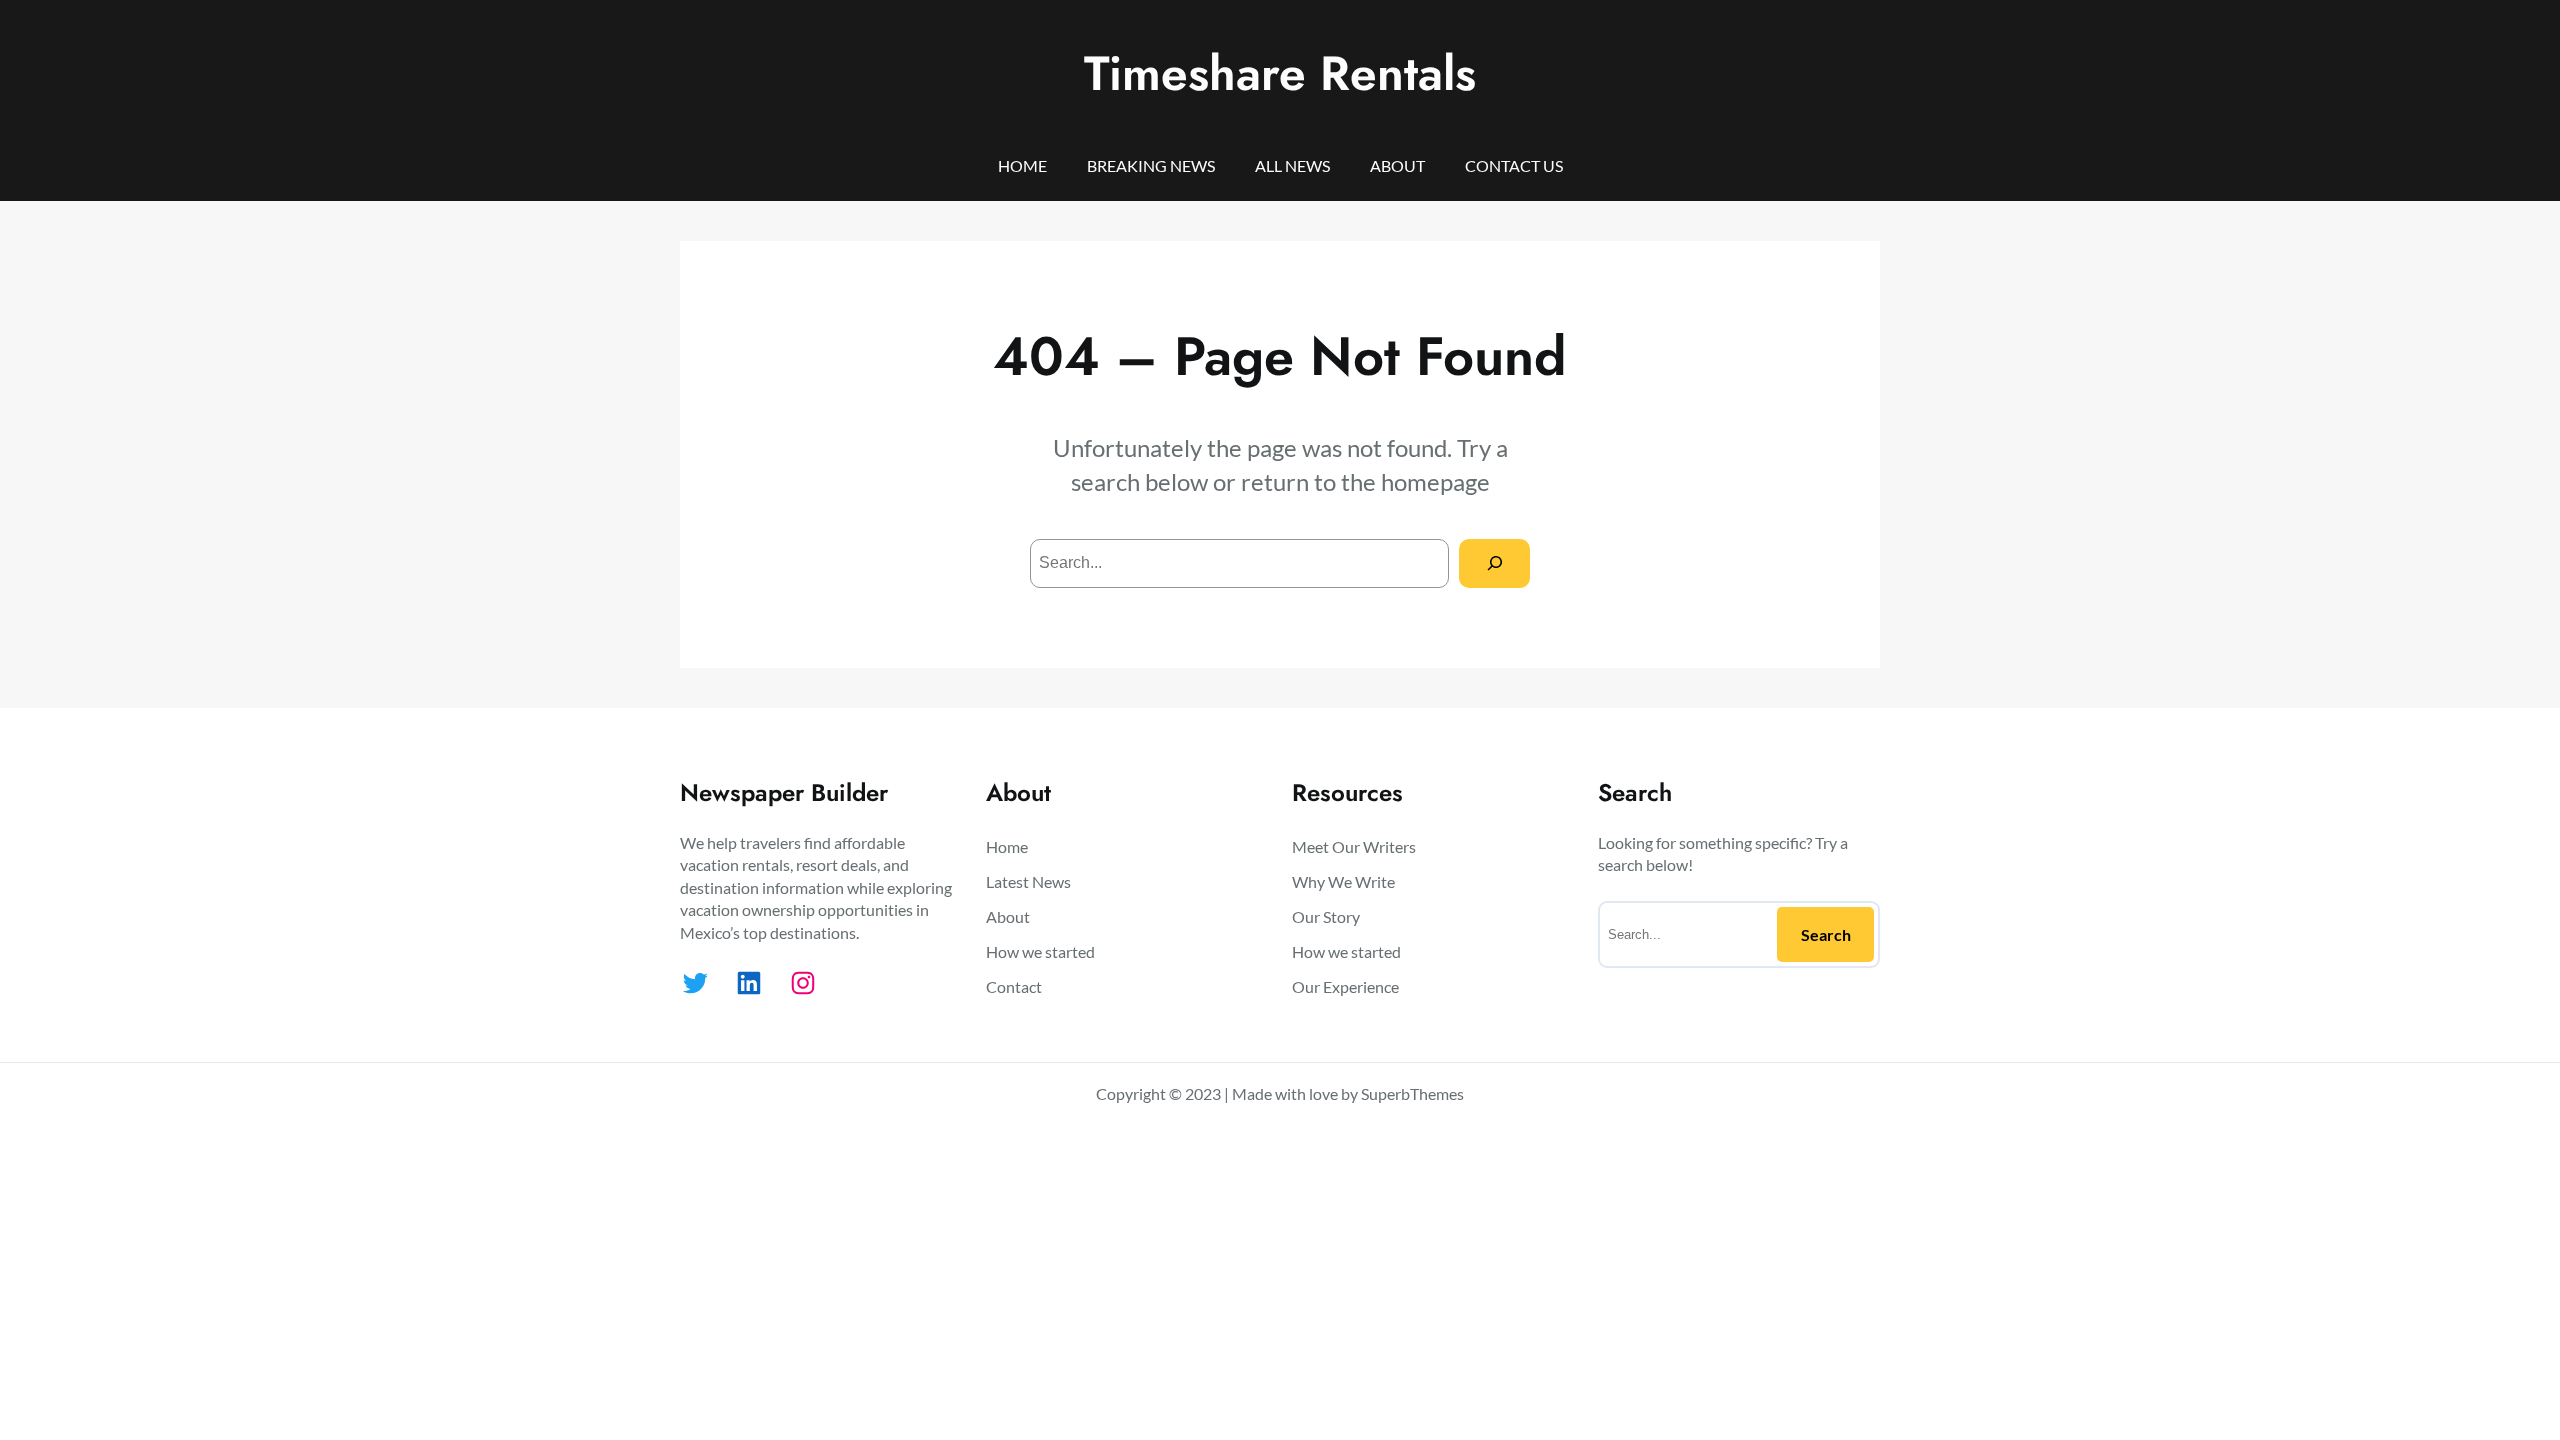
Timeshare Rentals (1280, 73)
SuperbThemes (1412, 1093)
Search (1826, 934)
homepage (1435, 481)
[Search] (1494, 563)
